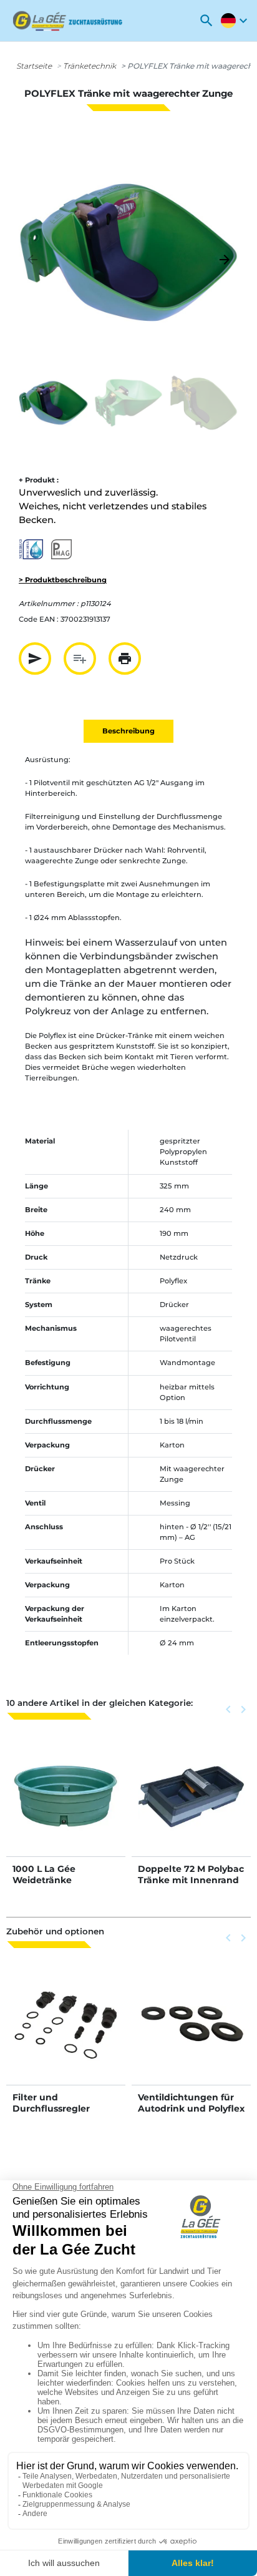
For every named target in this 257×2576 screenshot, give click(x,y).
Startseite (34, 66)
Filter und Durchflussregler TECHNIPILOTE (51, 2108)
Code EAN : (39, 619)
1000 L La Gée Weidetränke (44, 1874)
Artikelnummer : (49, 604)
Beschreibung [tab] (128, 731)
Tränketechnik (90, 66)
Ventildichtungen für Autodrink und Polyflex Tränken (191, 2108)
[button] (206, 21)
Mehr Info (66, 1809)
